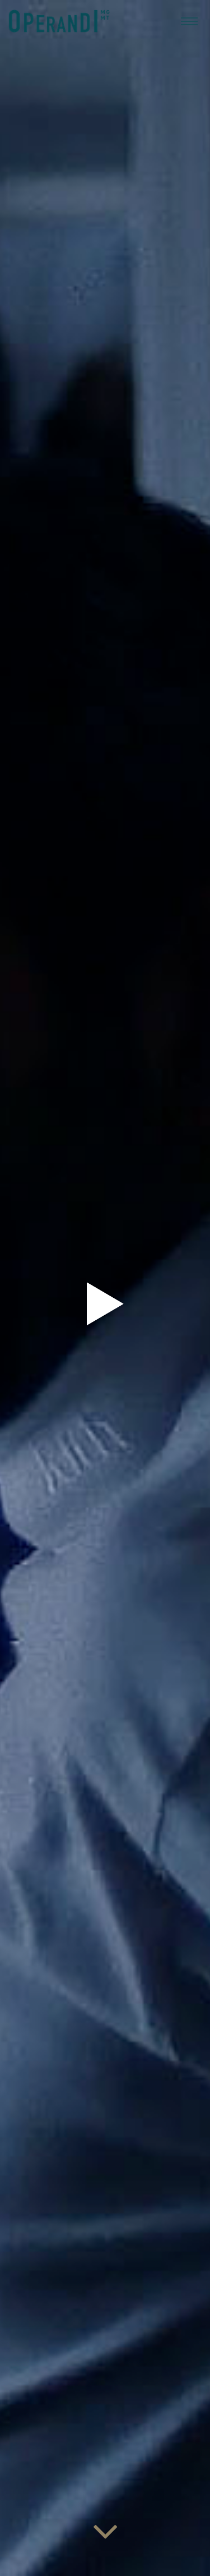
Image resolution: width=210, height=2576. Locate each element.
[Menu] (189, 21)
